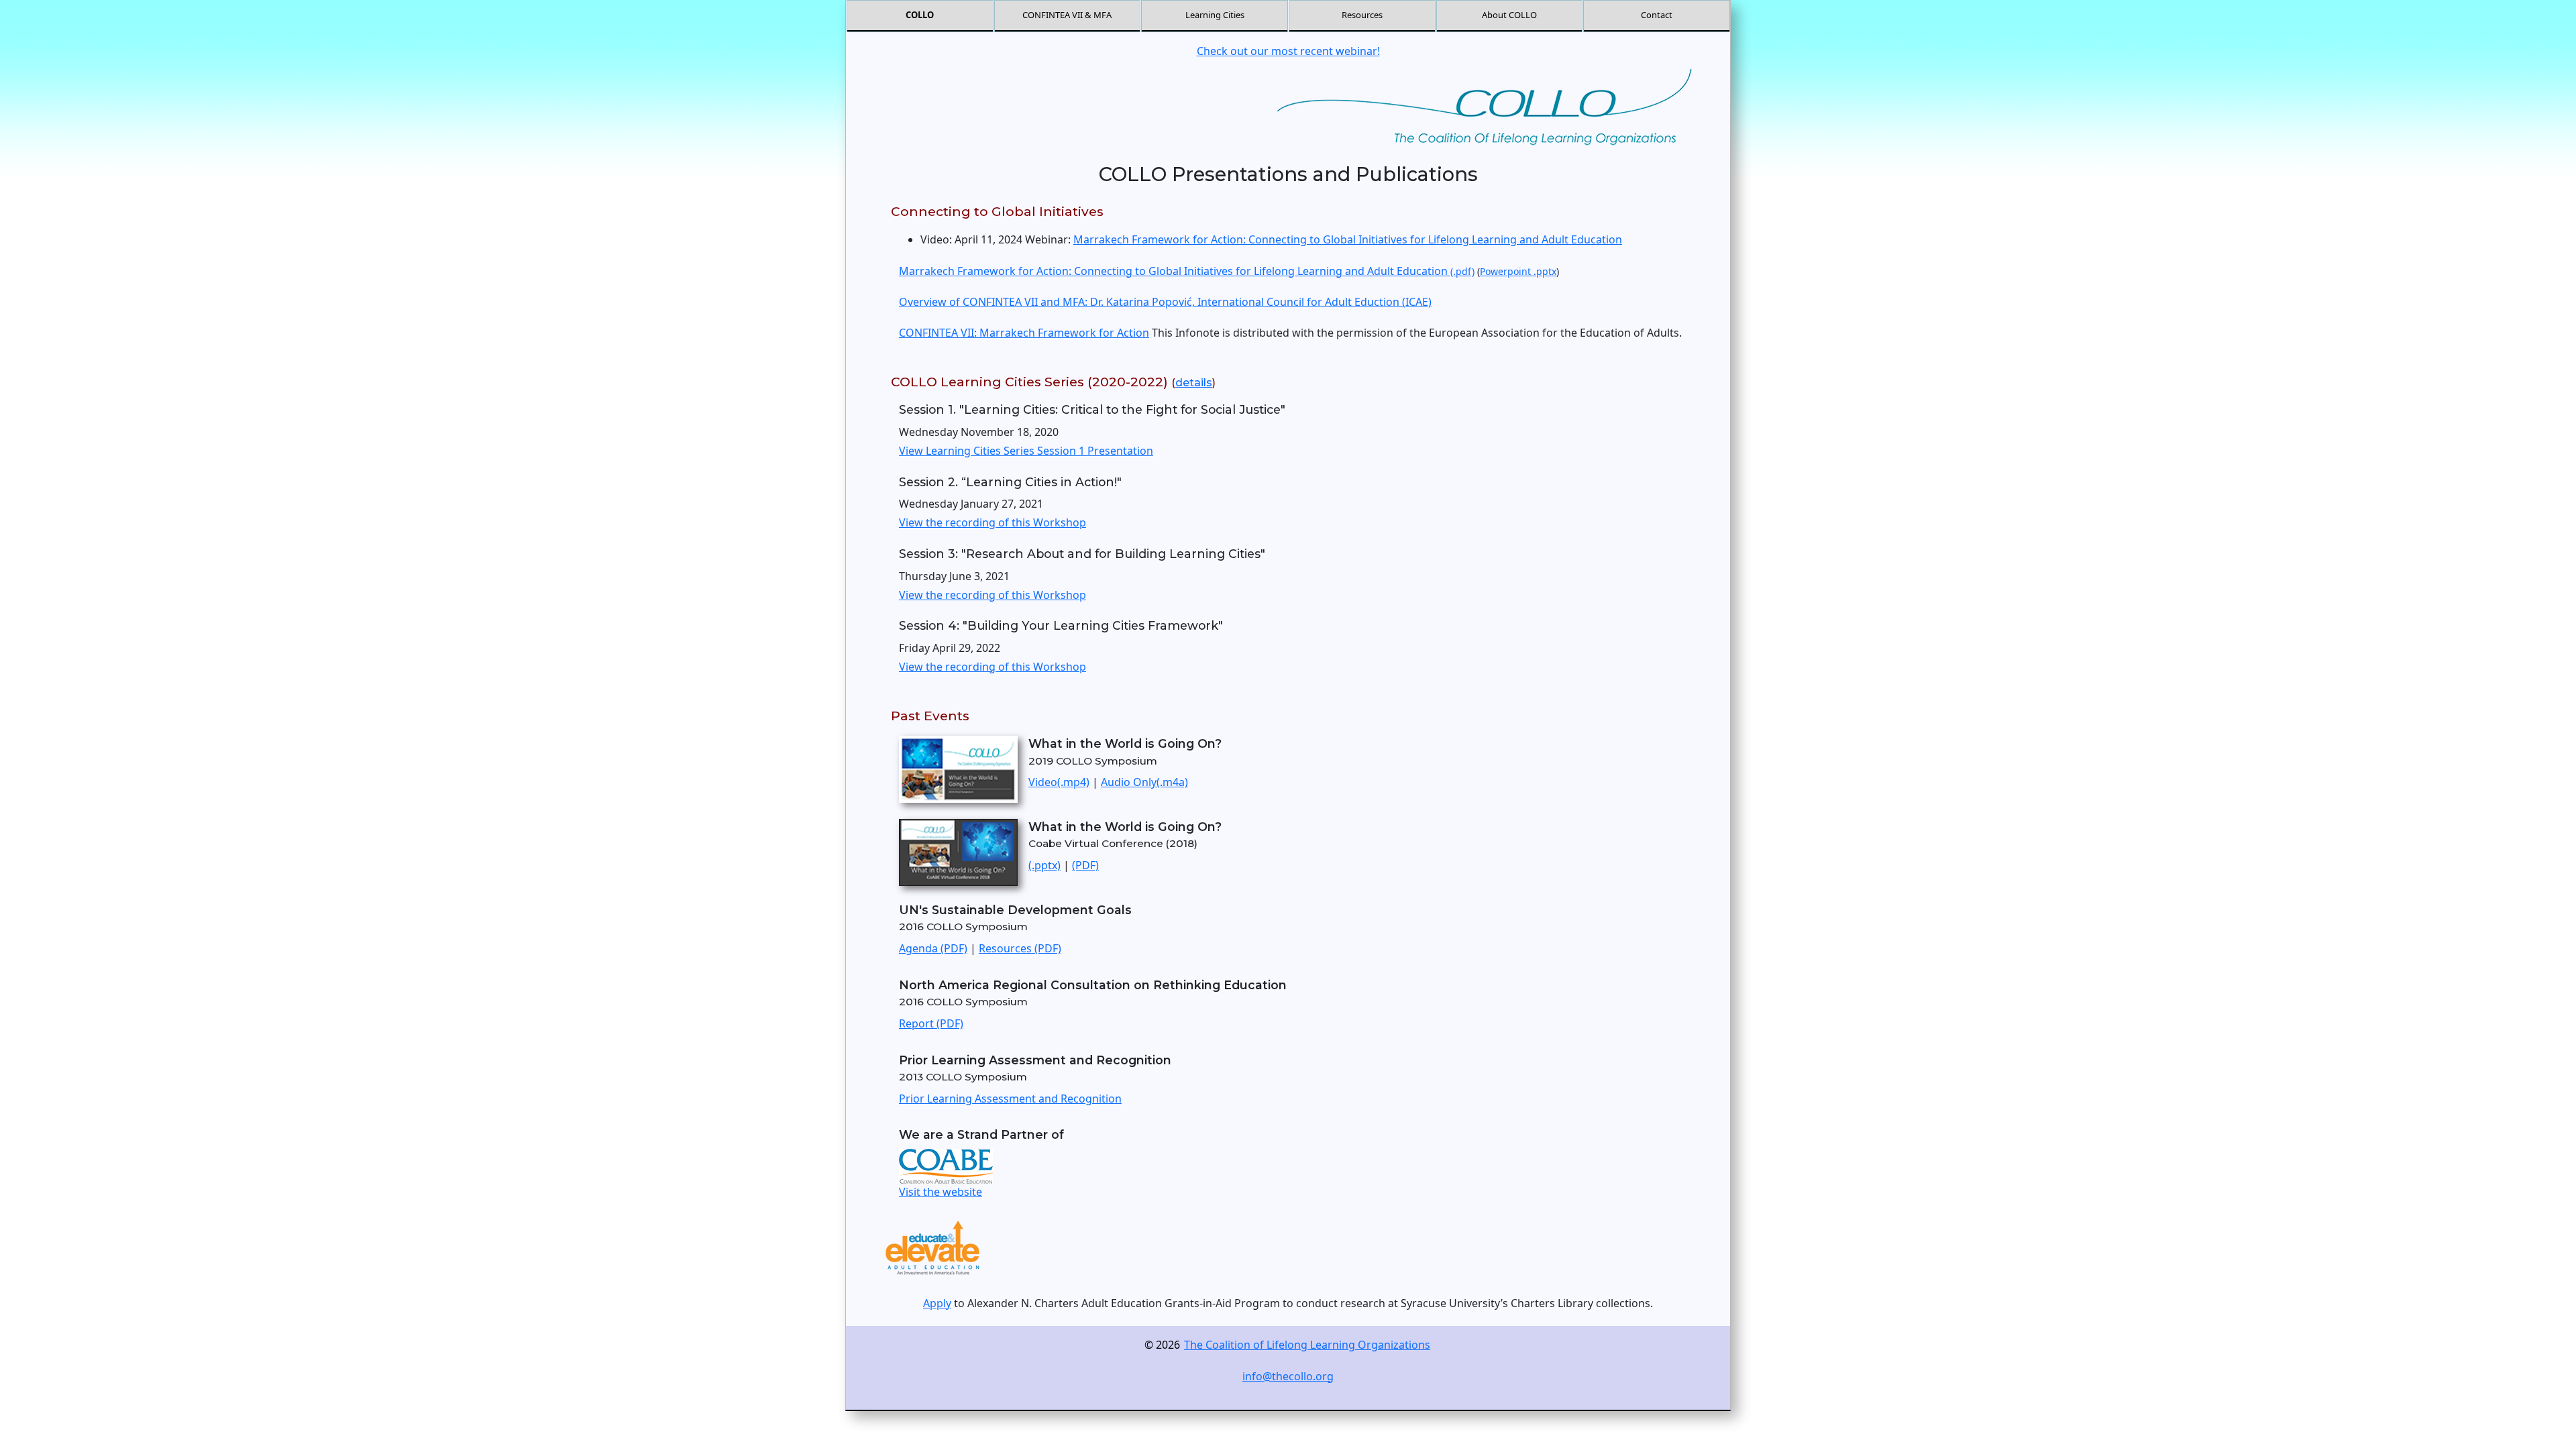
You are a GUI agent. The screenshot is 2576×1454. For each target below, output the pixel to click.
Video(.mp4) (1059, 782)
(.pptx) (1044, 865)
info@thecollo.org (1288, 1376)
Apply (937, 1303)
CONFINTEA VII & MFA (1067, 15)
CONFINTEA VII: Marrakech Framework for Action (1024, 333)
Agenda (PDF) (933, 948)
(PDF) (1085, 865)
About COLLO (1509, 15)
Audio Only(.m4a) (1144, 782)
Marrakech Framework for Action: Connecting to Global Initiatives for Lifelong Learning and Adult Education (1348, 239)
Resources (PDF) (1020, 948)
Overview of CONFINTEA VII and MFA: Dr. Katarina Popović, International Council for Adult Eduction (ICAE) (1165, 302)
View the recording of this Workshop (992, 522)
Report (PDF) (931, 1023)
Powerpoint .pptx (1518, 271)
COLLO (920, 15)
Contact (1657, 15)
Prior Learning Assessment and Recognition (1010, 1099)
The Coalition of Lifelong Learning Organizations (1307, 1345)
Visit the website (941, 1192)
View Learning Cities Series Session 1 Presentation (1026, 451)
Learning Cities (1215, 15)
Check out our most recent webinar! (1288, 51)
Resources (1362, 15)
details (1194, 383)
